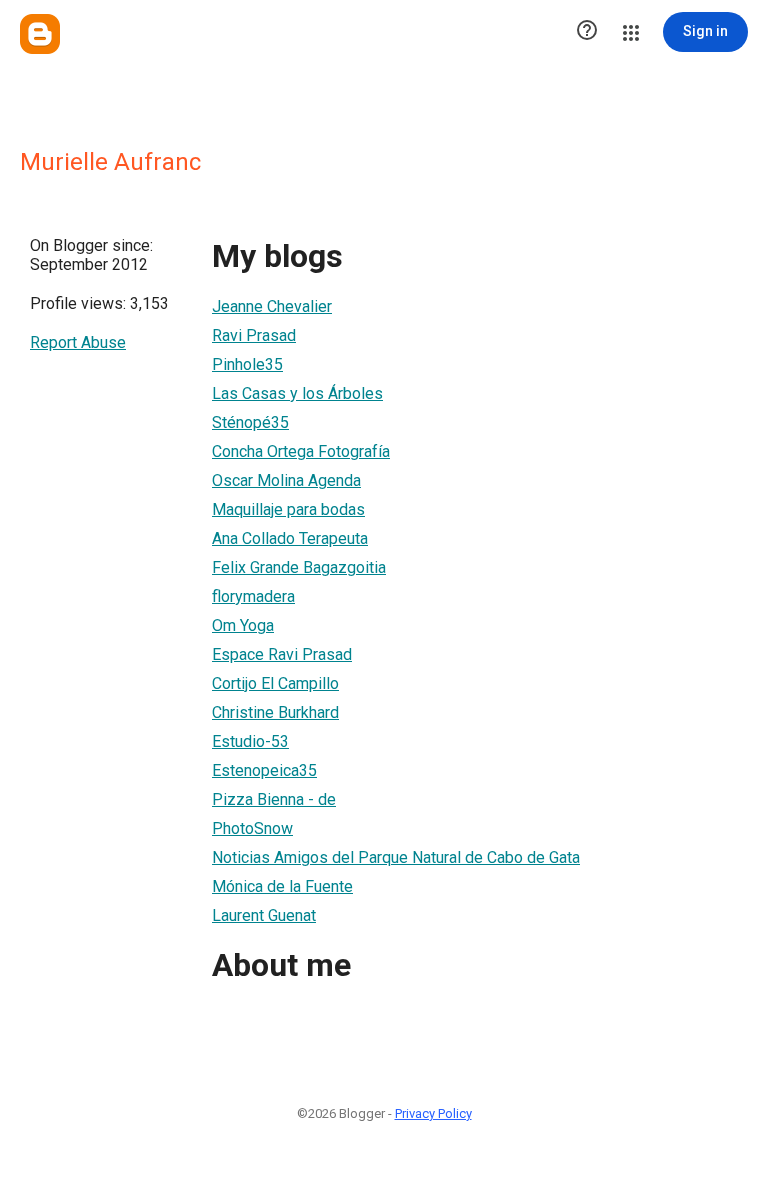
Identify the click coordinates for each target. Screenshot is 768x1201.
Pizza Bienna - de (274, 799)
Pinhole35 (247, 364)
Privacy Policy (433, 1113)
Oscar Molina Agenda (286, 480)
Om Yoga (243, 625)
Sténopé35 (250, 422)
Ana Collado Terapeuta (290, 538)
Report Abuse (78, 342)
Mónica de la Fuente (282, 886)
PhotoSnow (252, 828)
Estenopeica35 (264, 770)
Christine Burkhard (275, 712)
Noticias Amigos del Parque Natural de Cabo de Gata (396, 857)
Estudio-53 (250, 741)
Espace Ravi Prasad (282, 654)
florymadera (253, 596)
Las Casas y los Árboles (297, 393)
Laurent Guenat (264, 915)
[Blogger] (40, 34)
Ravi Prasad (254, 335)
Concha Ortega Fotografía (301, 451)
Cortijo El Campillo (275, 683)
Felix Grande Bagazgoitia (299, 567)
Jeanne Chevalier (272, 306)
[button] (587, 32)
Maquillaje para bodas (288, 509)
